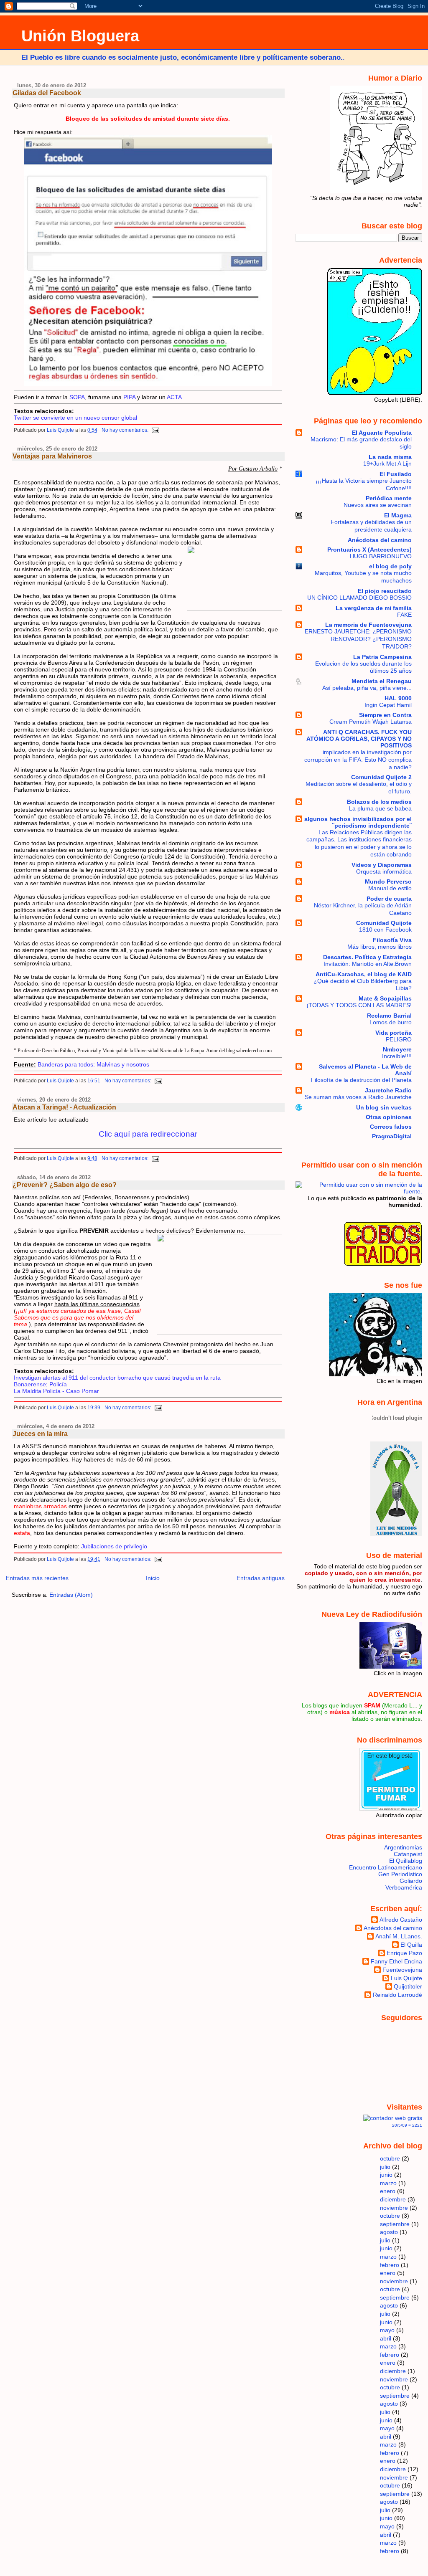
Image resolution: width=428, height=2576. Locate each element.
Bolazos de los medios (379, 802)
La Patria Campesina (382, 657)
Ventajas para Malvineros (52, 456)
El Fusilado (396, 474)
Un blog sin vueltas (384, 1107)
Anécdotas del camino (380, 540)
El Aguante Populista (382, 433)
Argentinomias (403, 1847)
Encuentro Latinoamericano (386, 1867)
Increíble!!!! (397, 1056)
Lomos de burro (391, 1022)
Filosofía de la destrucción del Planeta (361, 1080)
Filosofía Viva (392, 940)
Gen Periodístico (400, 1874)
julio (385, 2167)
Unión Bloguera (80, 36)
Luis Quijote (406, 1978)
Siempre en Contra (385, 715)
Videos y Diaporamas (382, 865)
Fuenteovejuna (402, 1970)
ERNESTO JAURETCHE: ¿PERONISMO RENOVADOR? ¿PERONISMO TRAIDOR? (358, 639)
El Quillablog (406, 1861)
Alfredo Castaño (401, 1920)
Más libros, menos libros (380, 947)
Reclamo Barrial (389, 1016)
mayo (387, 2330)
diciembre (393, 2199)
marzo (388, 2183)
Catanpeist (408, 1854)
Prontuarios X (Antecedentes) (369, 550)
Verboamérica (404, 1887)
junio (386, 2175)
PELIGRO (399, 1040)
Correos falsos (391, 1127)
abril (386, 2338)
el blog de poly (390, 566)
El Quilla (411, 1945)
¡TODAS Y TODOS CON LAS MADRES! (359, 1005)
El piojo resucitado (385, 591)
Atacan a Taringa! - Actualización (64, 1107)
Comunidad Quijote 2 (381, 777)
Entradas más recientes (37, 1578)
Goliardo (411, 1881)
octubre (390, 2158)
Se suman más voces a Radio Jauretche (358, 1097)
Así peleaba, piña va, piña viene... (367, 688)
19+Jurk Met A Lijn (387, 464)
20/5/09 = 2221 (407, 2125)
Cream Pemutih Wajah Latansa (371, 722)
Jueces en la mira (40, 1434)
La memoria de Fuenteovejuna (368, 625)
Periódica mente (389, 498)
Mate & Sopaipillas (385, 998)
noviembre (394, 2208)
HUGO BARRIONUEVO (381, 556)
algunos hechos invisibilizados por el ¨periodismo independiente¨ (358, 822)
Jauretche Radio (388, 1090)
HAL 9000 (398, 698)
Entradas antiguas (261, 1578)
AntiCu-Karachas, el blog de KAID (364, 974)
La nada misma (390, 457)
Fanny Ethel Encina (396, 1961)
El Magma (398, 515)
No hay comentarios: (126, 430)
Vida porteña (394, 1033)
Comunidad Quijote (384, 923)
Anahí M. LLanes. (399, 1936)
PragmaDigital (392, 1136)
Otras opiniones (389, 1117)
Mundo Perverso (388, 881)
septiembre (395, 2224)
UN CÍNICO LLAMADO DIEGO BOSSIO (359, 598)
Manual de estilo (390, 888)
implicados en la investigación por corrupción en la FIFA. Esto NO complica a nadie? (358, 760)
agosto (389, 2232)
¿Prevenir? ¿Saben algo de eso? (65, 1185)
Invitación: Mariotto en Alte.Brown (368, 964)
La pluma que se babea (380, 809)
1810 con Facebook (385, 930)
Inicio (153, 1578)
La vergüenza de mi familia (374, 608)
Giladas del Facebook (47, 93)
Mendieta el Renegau (382, 681)
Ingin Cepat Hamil (388, 705)
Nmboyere (397, 1049)
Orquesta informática (384, 872)
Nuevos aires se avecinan (378, 505)
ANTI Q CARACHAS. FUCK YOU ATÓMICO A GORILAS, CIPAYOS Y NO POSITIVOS (359, 739)
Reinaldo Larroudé (397, 1995)
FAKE (404, 615)
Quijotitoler (408, 1986)
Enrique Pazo (404, 1953)
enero (388, 2191)
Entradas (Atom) (71, 1595)
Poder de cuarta (389, 899)
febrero (390, 2265)
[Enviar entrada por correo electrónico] (155, 430)
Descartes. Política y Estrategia (367, 957)
